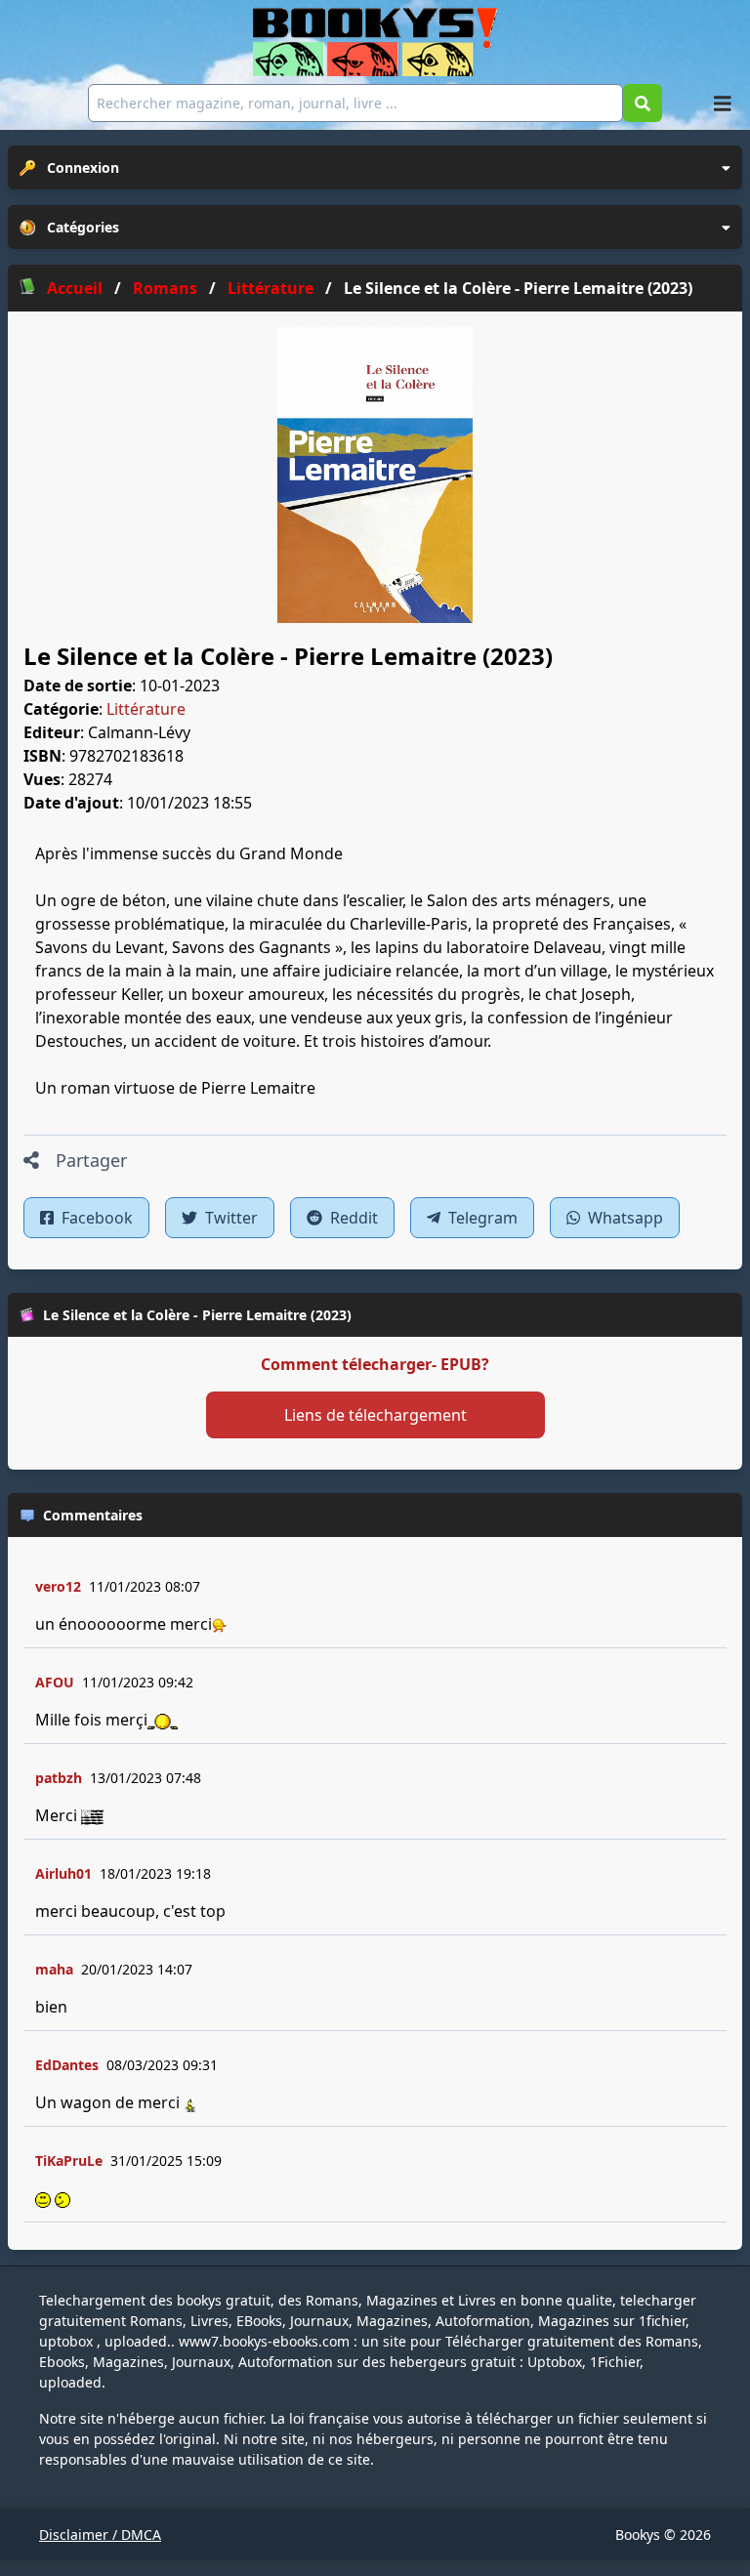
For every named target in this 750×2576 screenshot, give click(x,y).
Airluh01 (63, 1873)
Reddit (352, 1218)
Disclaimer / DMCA (100, 2534)
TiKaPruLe (69, 2161)
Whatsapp (624, 1218)
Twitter (229, 1218)
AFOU (55, 1682)
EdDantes (67, 2065)
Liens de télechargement (375, 1415)
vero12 (58, 1586)
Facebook (95, 1218)
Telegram (481, 1218)
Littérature (146, 709)
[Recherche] (643, 103)
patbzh (59, 1778)
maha (54, 1969)
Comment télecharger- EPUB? (375, 1364)
